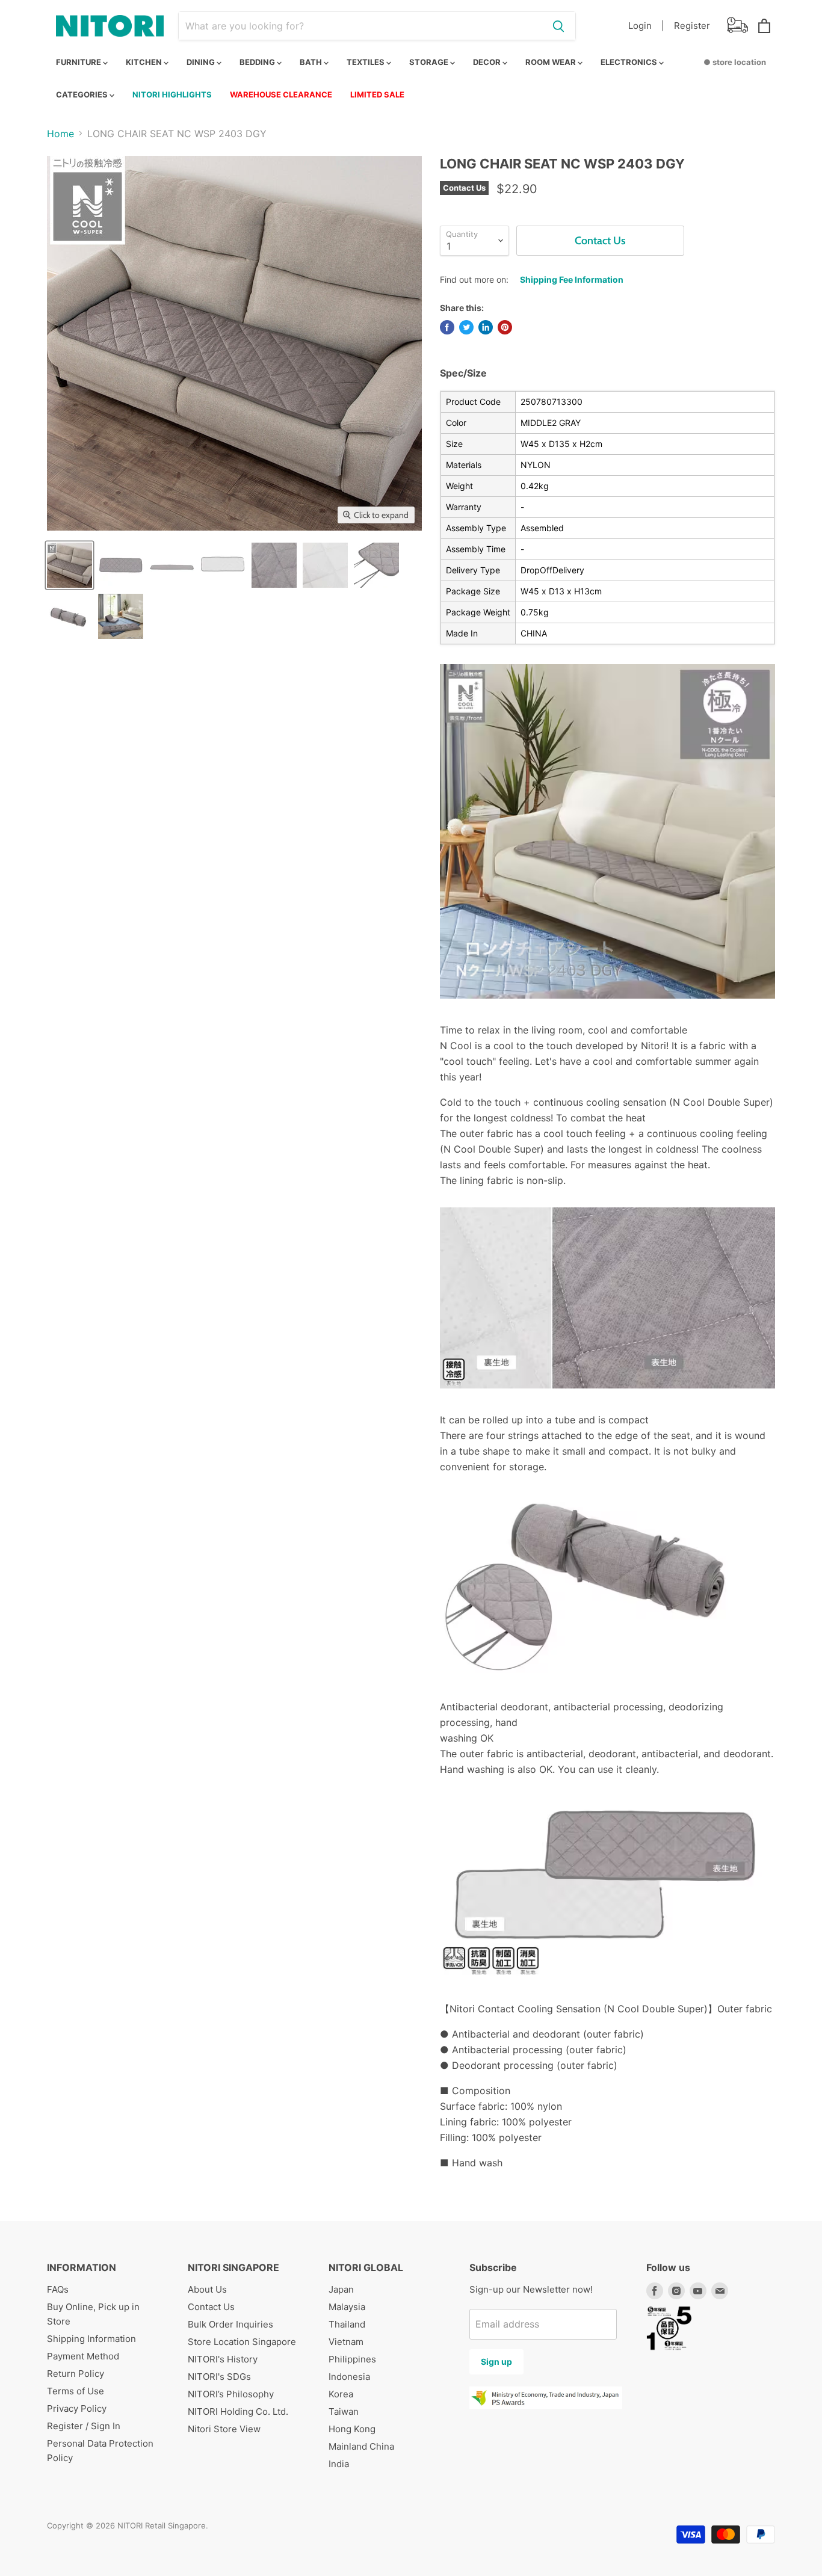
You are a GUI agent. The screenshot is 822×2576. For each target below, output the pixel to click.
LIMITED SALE (377, 94)
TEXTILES (366, 62)
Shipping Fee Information (572, 279)
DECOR (488, 62)
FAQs (58, 2289)
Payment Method (83, 2356)
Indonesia (349, 2377)
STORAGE (430, 62)
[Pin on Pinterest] (505, 327)
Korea (341, 2394)
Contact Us (211, 2307)
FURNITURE (79, 62)
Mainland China (361, 2446)
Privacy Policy (77, 2408)
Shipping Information (91, 2339)
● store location (735, 62)
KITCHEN (145, 62)
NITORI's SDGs (219, 2377)
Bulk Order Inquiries (230, 2324)
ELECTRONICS (630, 62)
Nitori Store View (224, 2429)
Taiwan (344, 2411)
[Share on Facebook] (447, 327)
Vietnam (346, 2342)
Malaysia (347, 2307)
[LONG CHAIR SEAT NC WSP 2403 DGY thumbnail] (70, 565)
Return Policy (76, 2374)
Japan (341, 2289)
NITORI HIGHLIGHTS (172, 94)
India (339, 2464)
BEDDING (258, 62)
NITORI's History (223, 2359)
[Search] (558, 26)
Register (692, 26)
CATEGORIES (83, 94)
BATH (312, 62)
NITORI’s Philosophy (231, 2394)
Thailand (347, 2324)
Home (60, 134)
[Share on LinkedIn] (486, 327)
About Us (207, 2289)
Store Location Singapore (242, 2342)
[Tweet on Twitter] (466, 327)
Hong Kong (352, 2429)
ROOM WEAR (552, 62)
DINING (202, 62)
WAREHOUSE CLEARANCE (281, 94)
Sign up (496, 2362)
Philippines (352, 2359)
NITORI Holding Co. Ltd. (238, 2411)
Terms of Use (76, 2391)
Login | (646, 26)
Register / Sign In (84, 2426)
